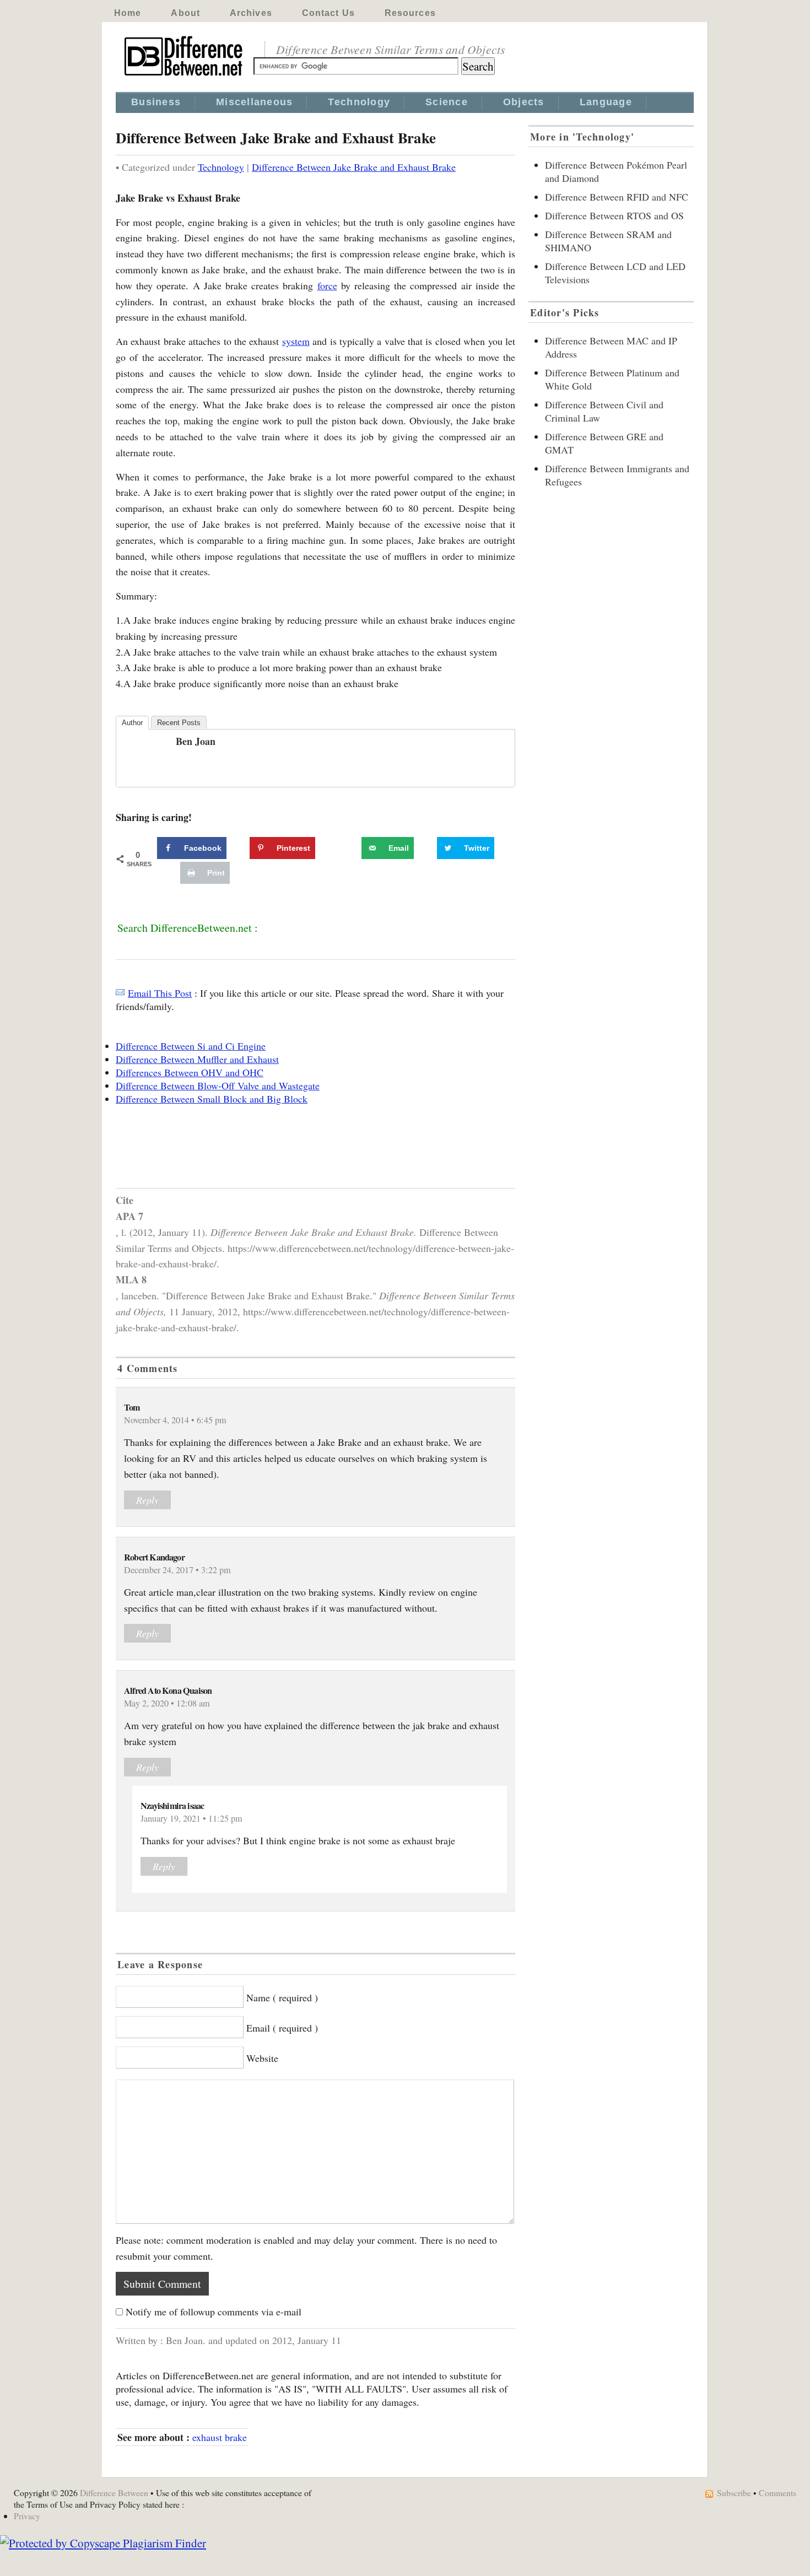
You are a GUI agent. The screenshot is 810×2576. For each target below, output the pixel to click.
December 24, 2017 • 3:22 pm (177, 1570)
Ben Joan (196, 741)
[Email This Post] (120, 993)
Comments (777, 2493)
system (296, 341)
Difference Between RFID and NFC (617, 197)
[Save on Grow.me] (349, 848)
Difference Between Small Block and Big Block (212, 1099)
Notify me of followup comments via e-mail (214, 2312)
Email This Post (160, 993)
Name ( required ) (282, 1997)
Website (262, 2058)
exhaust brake (220, 2437)
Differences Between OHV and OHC (190, 1072)
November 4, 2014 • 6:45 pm (175, 1420)
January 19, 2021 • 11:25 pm (191, 1818)
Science (447, 102)
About (185, 13)
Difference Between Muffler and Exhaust (197, 1059)
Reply (147, 1500)
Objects (524, 102)
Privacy (27, 2516)
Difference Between (114, 2493)
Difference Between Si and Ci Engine (191, 1046)
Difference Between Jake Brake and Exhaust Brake (354, 167)
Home (128, 13)
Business (156, 102)
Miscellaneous (254, 102)
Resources (410, 13)
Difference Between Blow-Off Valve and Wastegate (218, 1086)
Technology (359, 102)
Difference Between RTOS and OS (614, 215)
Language (606, 102)
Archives (251, 13)
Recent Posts (179, 723)
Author (132, 723)
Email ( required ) (282, 2028)
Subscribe (734, 2493)
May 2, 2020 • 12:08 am (167, 1703)
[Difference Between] (185, 76)
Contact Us (328, 13)
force (327, 285)
